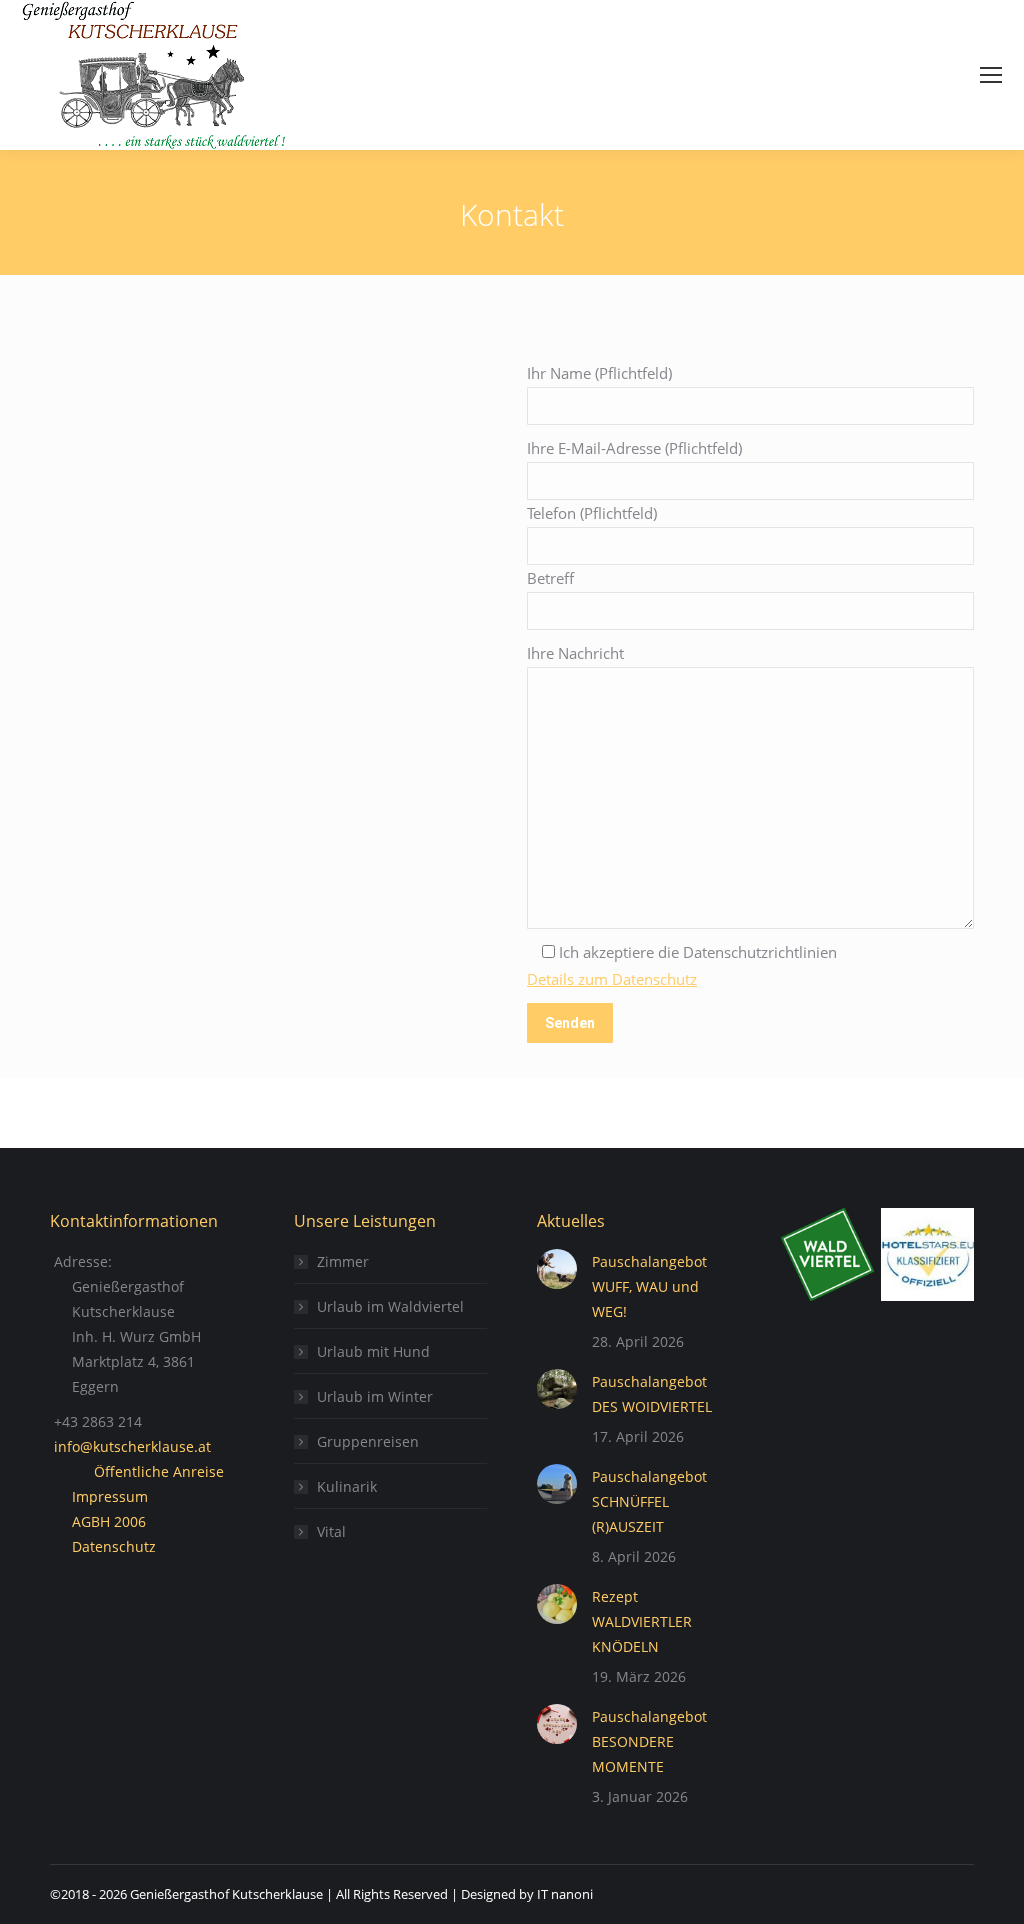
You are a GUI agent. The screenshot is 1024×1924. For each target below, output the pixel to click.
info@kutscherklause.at (132, 1446)
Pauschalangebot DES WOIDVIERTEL (652, 1394)
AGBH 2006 (109, 1521)
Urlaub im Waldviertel (390, 1306)
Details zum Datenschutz (612, 979)
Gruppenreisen (368, 1441)
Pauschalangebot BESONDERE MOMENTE (649, 1741)
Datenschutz (114, 1546)
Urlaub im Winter (375, 1396)
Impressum (110, 1496)
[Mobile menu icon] (991, 75)
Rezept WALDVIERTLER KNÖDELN (642, 1621)
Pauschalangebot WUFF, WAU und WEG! (649, 1286)
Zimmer (343, 1261)
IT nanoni (565, 1894)
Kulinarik (347, 1486)
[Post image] (557, 1269)
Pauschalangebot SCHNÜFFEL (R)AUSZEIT (649, 1501)
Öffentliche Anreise (159, 1471)
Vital (331, 1531)
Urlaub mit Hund (373, 1351)
